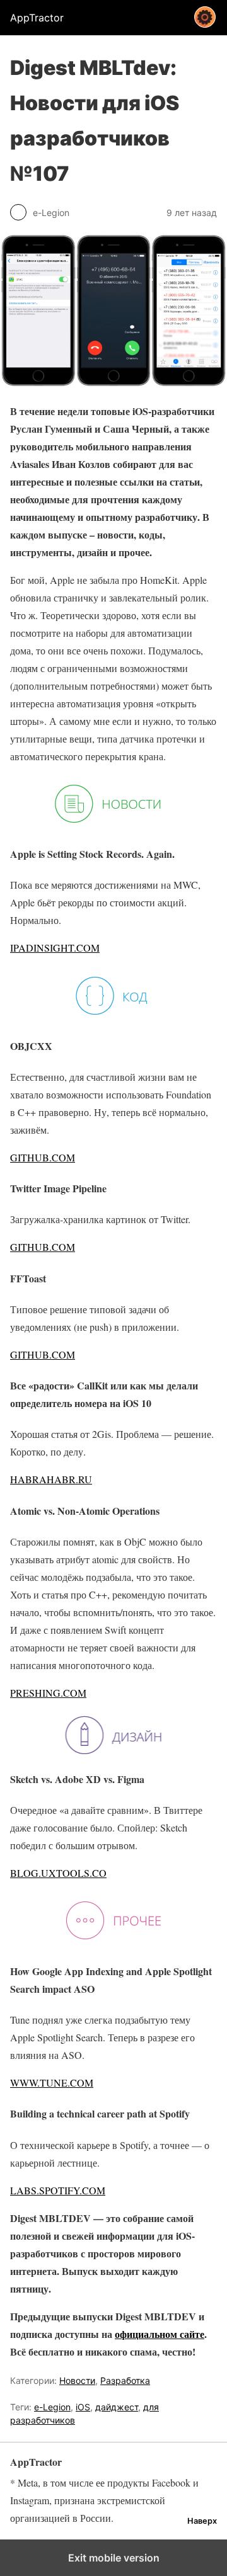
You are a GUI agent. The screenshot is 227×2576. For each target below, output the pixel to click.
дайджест (117, 2407)
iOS (83, 2407)
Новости (77, 2380)
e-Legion (52, 2407)
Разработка (125, 2380)
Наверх (202, 2521)
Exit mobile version (114, 2558)
